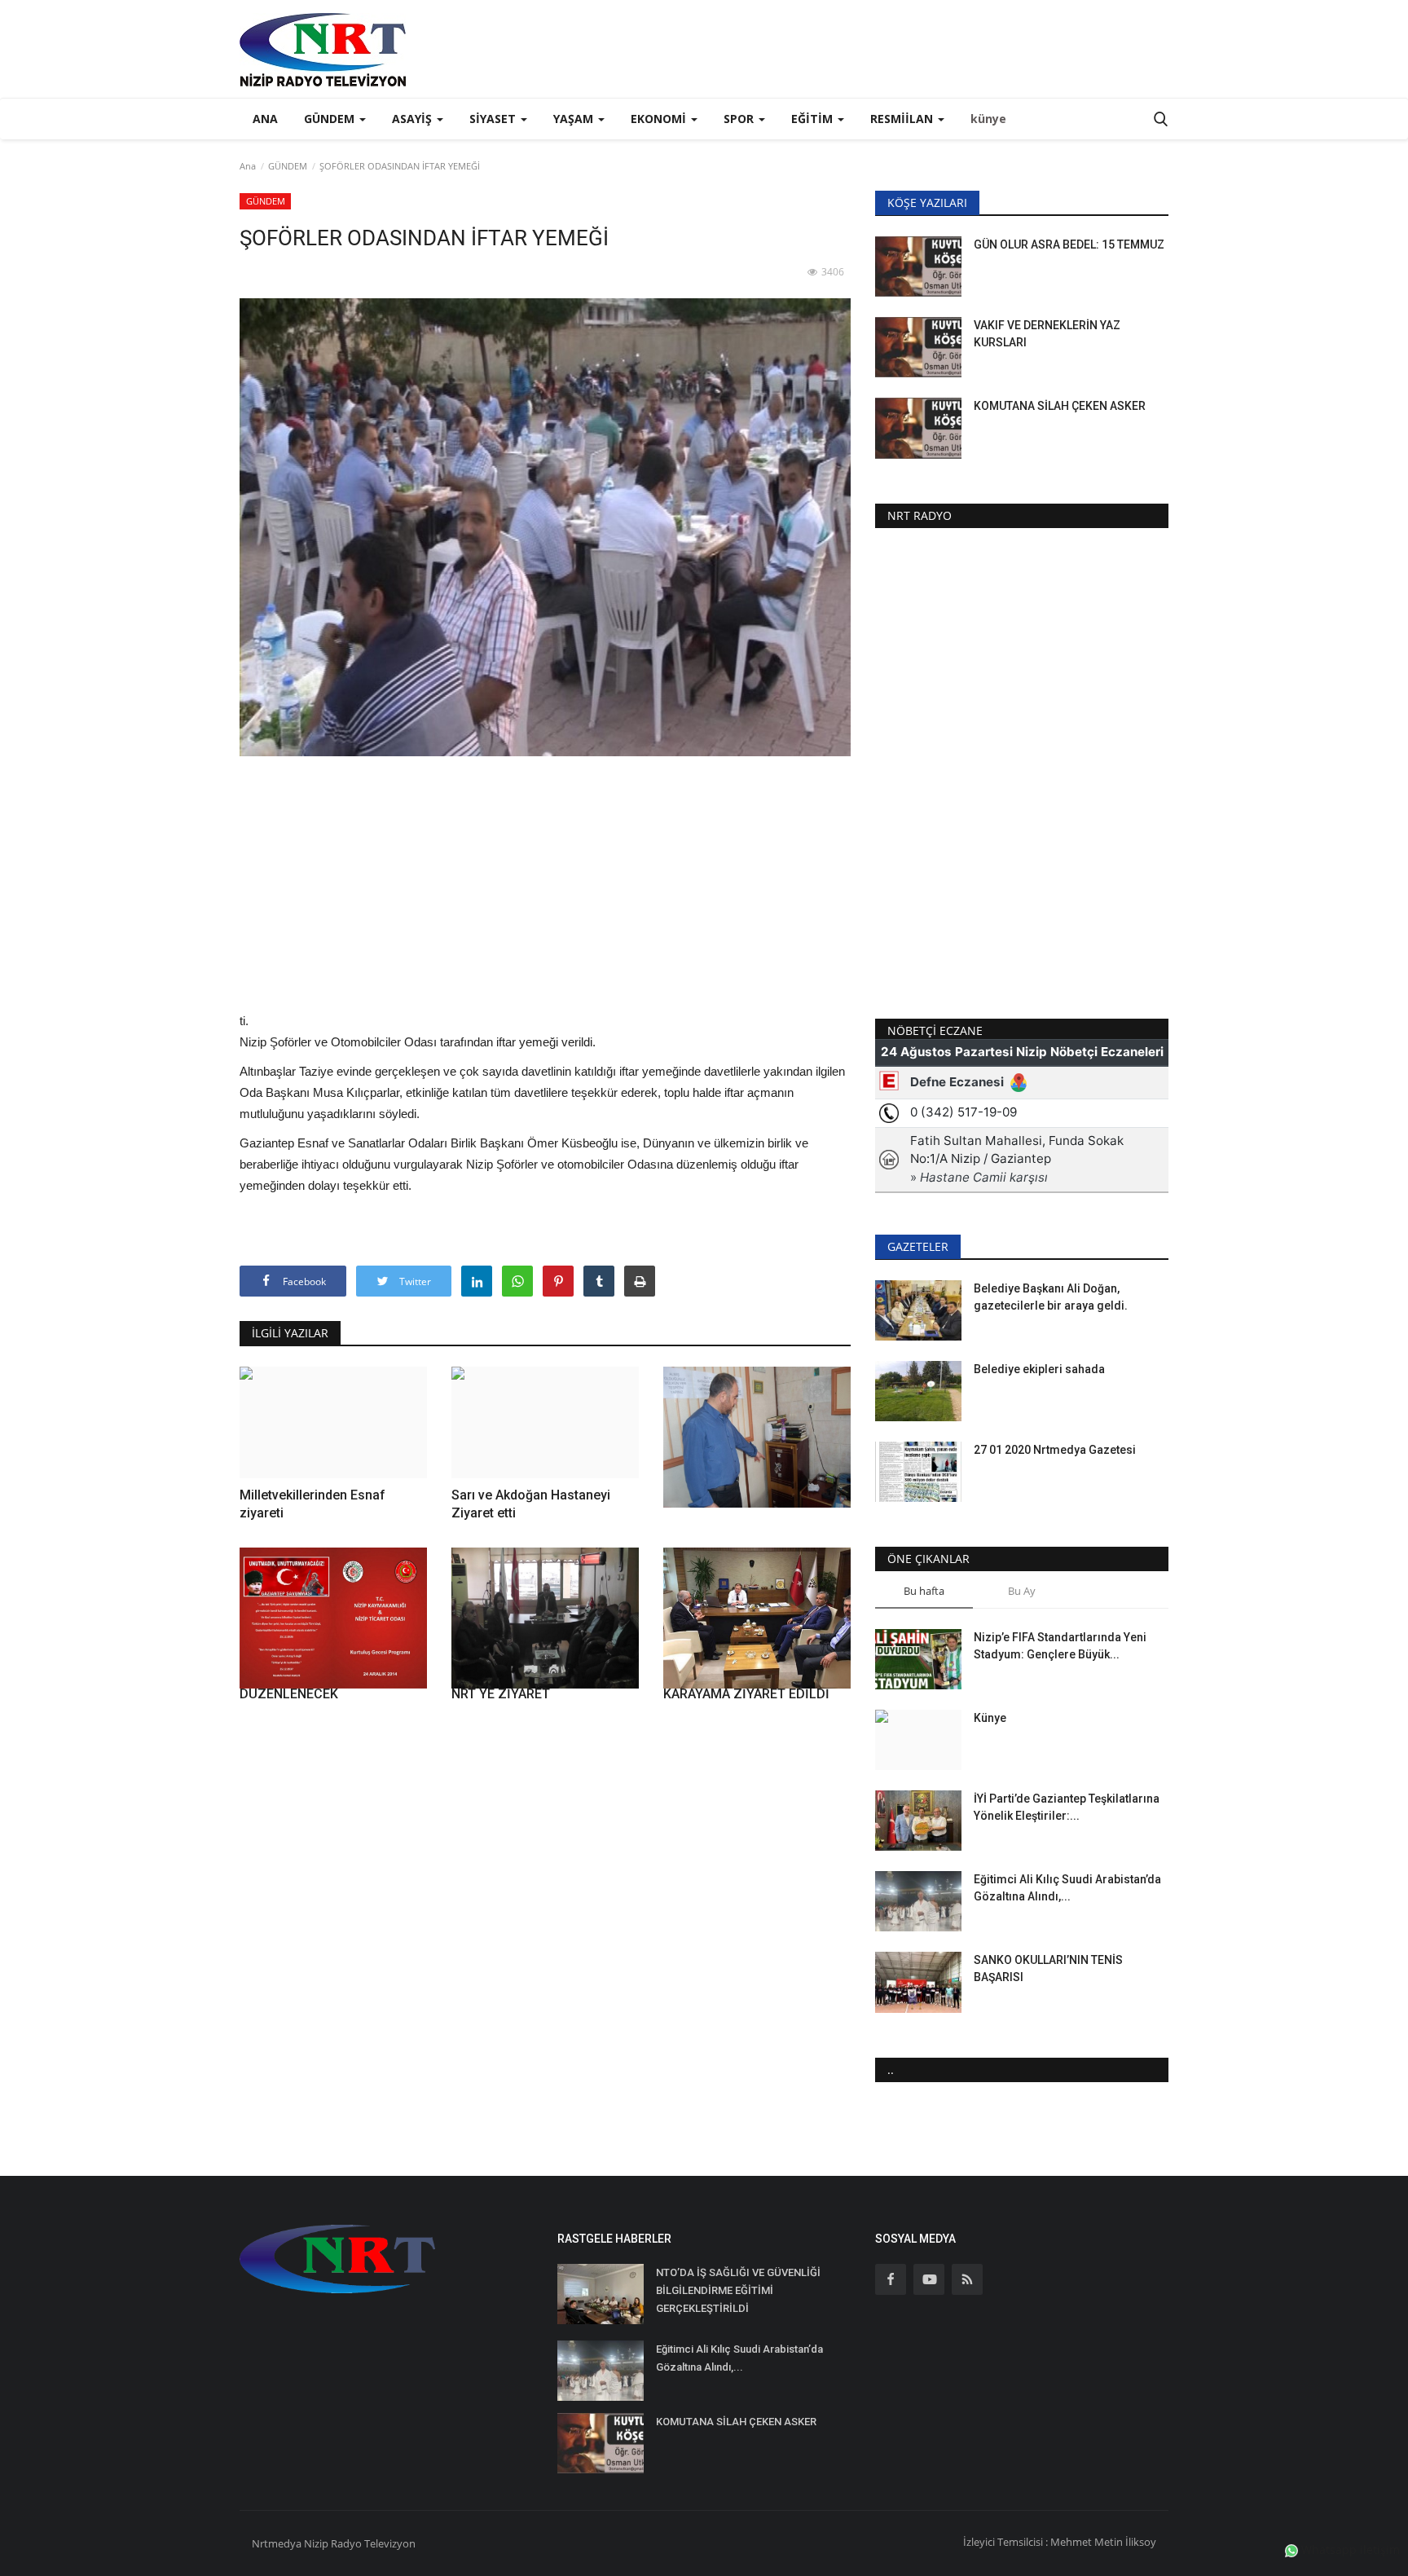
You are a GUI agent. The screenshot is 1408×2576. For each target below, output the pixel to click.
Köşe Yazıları (927, 203)
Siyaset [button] (494, 119)
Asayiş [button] (414, 119)
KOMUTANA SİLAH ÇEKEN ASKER (1060, 406)
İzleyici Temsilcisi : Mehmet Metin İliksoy (1060, 2542)
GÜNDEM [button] (331, 119)
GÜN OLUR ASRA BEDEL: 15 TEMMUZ (1069, 244)
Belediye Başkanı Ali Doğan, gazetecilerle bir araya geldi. (1051, 1297)
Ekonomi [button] (660, 119)
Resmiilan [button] (903, 119)
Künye (990, 1718)
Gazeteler (918, 1246)
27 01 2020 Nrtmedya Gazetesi (1055, 1450)
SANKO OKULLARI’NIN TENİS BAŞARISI (1048, 1968)
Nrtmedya (278, 2543)
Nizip (316, 2543)
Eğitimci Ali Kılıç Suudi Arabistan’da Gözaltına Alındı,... (1067, 1888)
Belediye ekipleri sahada (1039, 1369)
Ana (265, 119)
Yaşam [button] (575, 119)
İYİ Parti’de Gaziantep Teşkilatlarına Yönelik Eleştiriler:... (1067, 1807)
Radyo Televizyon (373, 2543)
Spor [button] (740, 119)
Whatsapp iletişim (1349, 2550)
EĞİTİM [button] (814, 119)
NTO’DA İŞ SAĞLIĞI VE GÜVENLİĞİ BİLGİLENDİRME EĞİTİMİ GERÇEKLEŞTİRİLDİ (738, 2290)
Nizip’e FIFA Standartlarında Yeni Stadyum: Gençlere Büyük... (1060, 1646)
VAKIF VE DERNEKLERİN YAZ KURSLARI (1047, 334)
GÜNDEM (288, 166)
